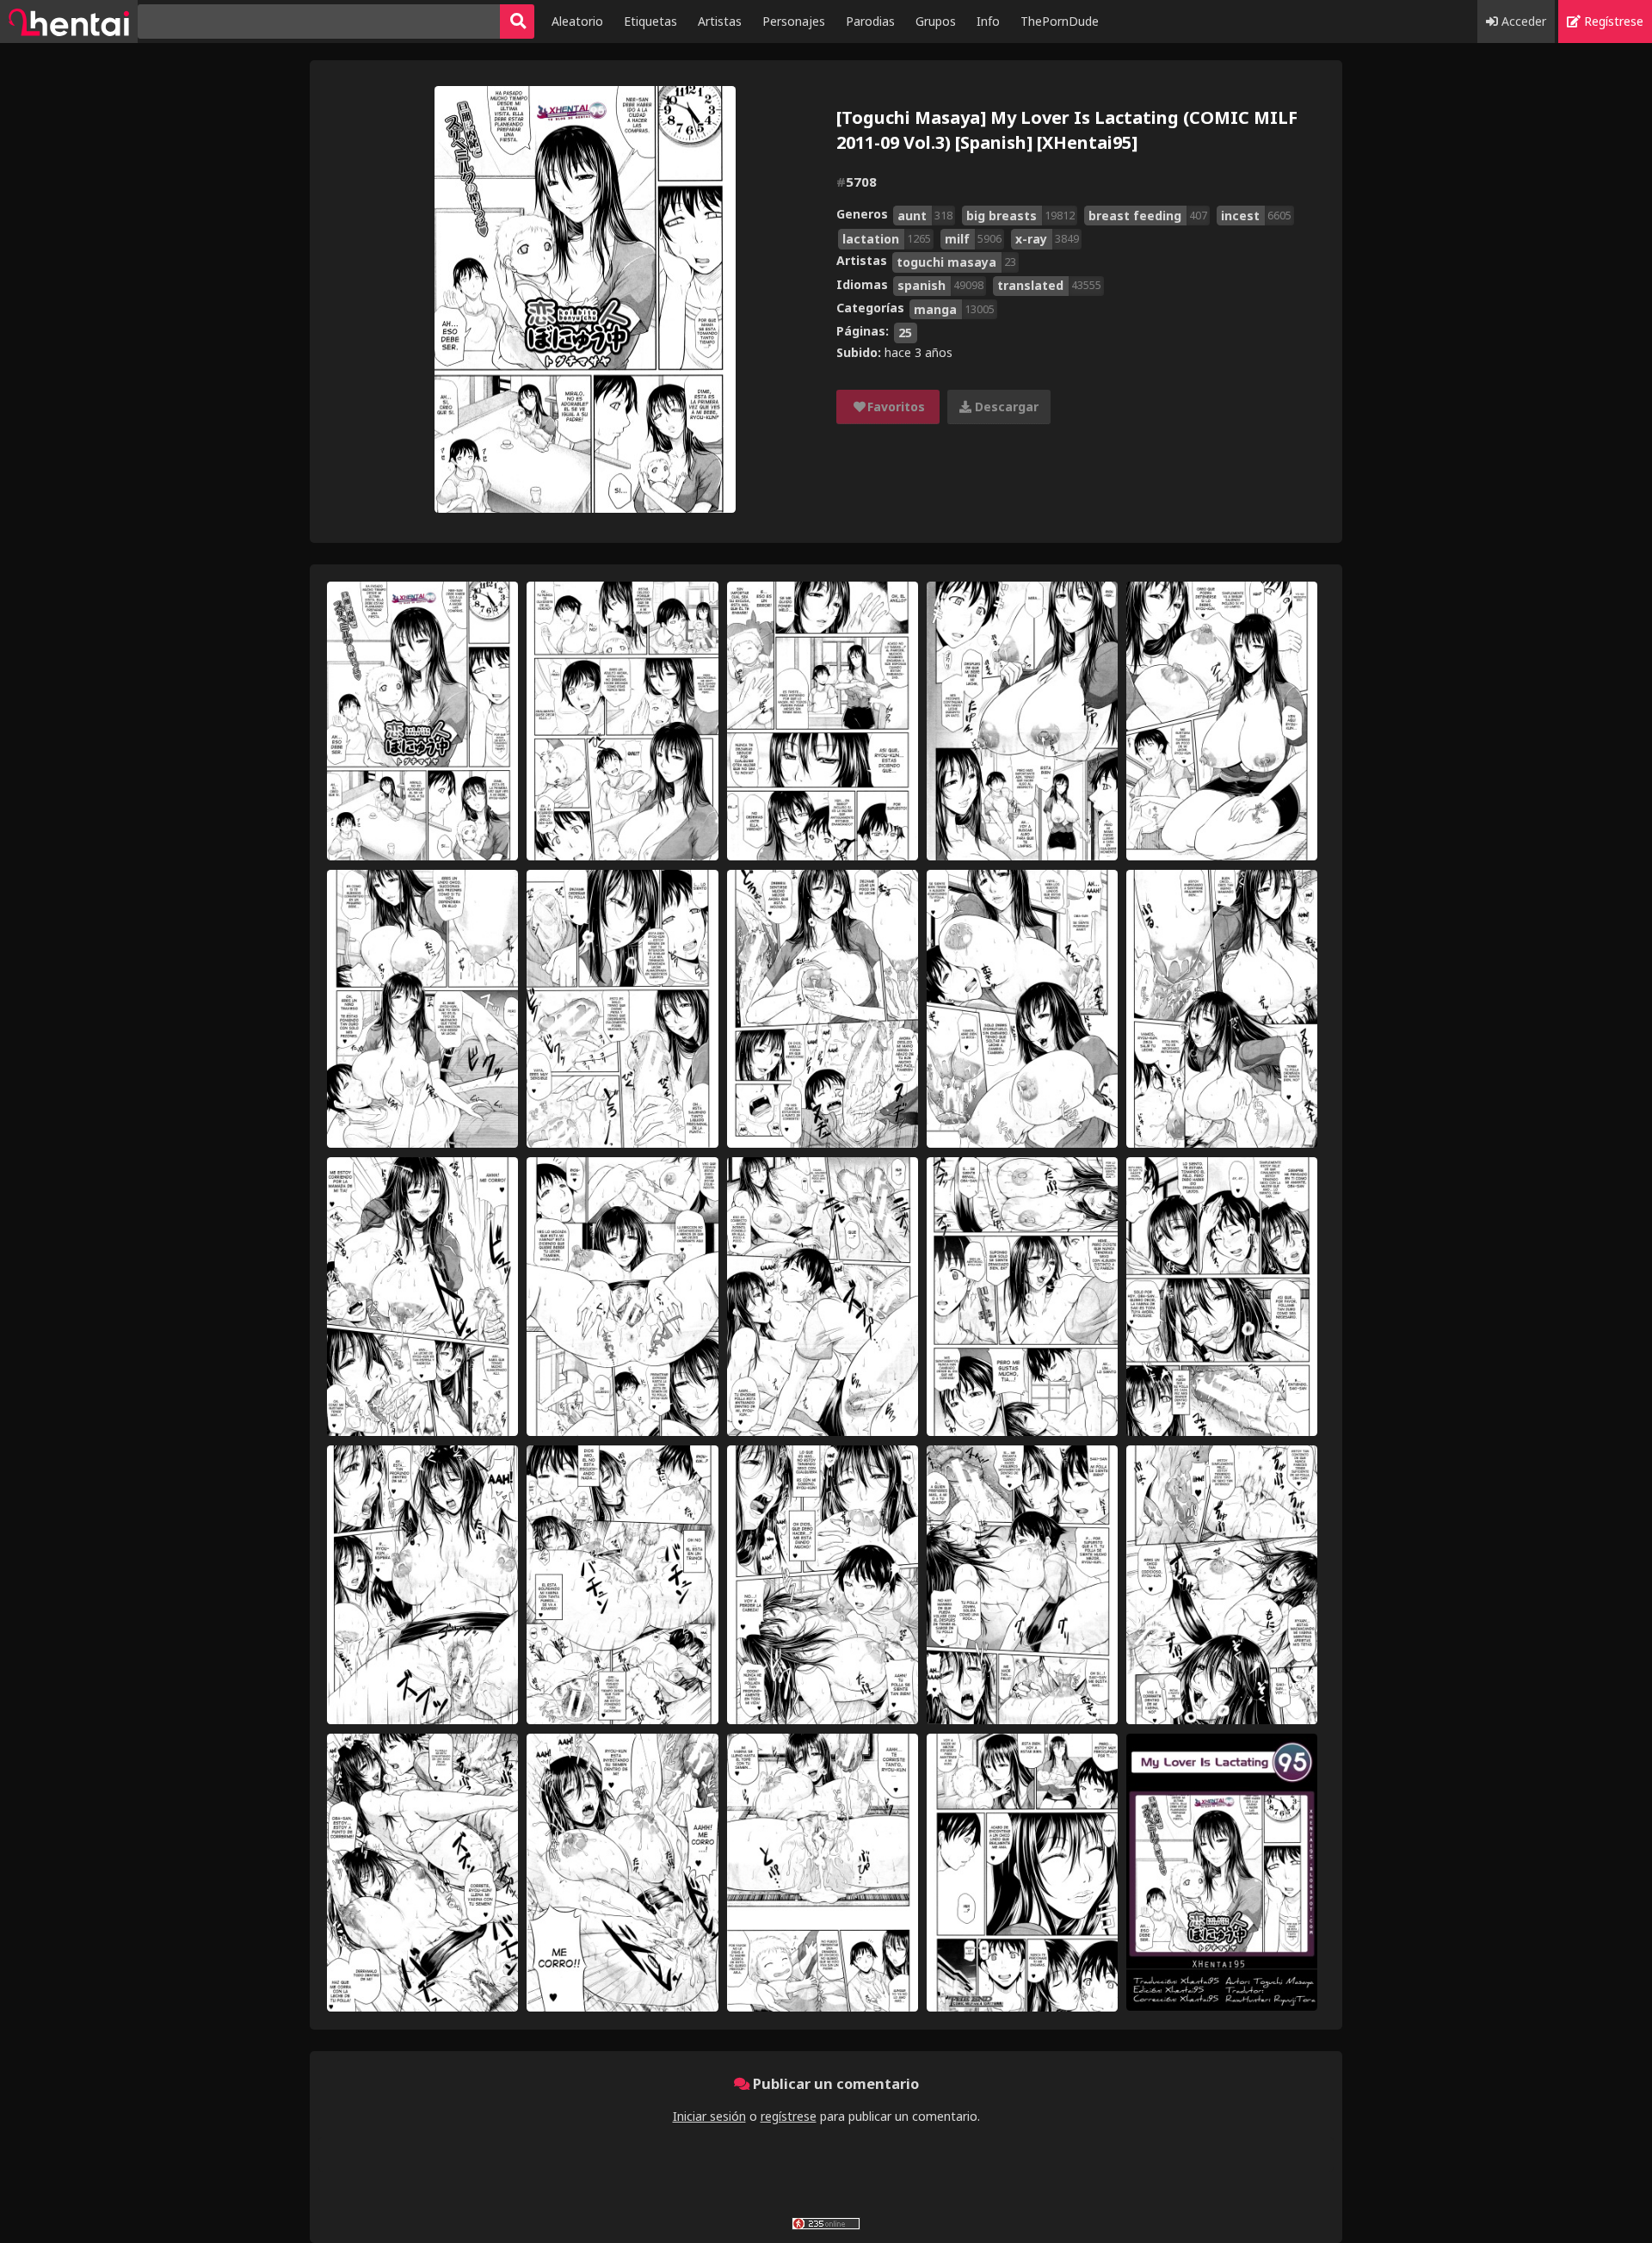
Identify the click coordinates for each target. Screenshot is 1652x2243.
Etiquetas (650, 21)
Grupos (936, 21)
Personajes (794, 21)
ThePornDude (1060, 21)
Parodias (870, 21)
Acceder (1522, 21)
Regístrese (1612, 21)
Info (988, 21)
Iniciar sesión (709, 2116)
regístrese (789, 2116)
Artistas (720, 21)
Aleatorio (577, 21)
